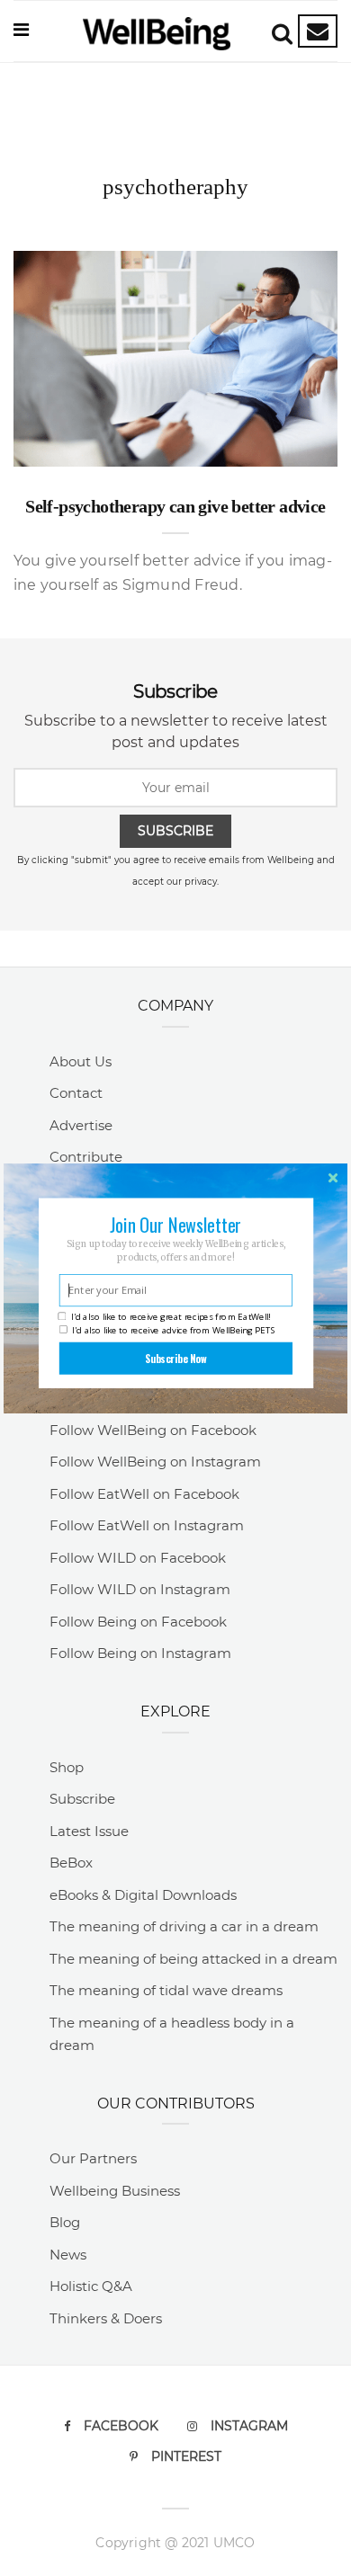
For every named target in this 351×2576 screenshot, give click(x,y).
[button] (175, 1224)
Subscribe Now (176, 1358)
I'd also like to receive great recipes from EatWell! (171, 1317)
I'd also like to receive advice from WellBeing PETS (174, 1329)
